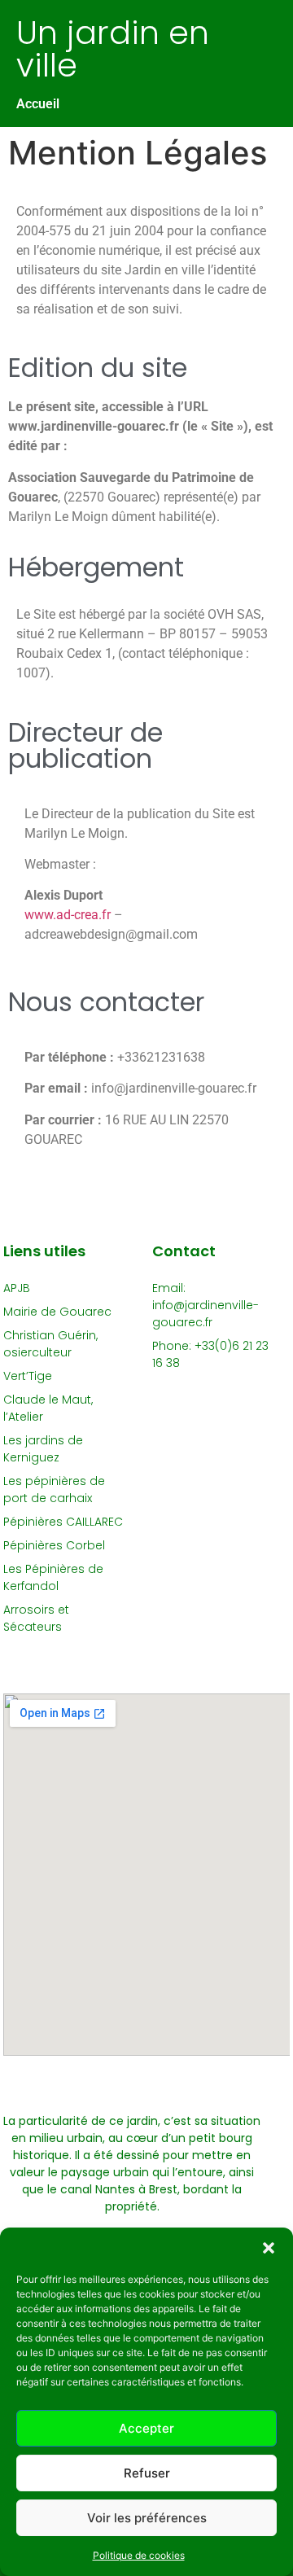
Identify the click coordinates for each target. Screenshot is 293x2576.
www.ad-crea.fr (68, 915)
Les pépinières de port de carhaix (54, 1490)
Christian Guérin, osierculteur (50, 1344)
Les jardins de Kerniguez (43, 1449)
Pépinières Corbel (54, 1545)
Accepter (146, 2428)
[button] (269, 2248)
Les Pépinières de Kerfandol (53, 1577)
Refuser (147, 2473)
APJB (17, 1288)
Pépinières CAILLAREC (63, 1522)
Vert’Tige (28, 1376)
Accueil (38, 104)
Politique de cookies (139, 2555)
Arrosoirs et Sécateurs (36, 1618)
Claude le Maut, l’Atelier (48, 1408)
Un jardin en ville (113, 49)
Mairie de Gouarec (57, 1312)
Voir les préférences (147, 2518)
